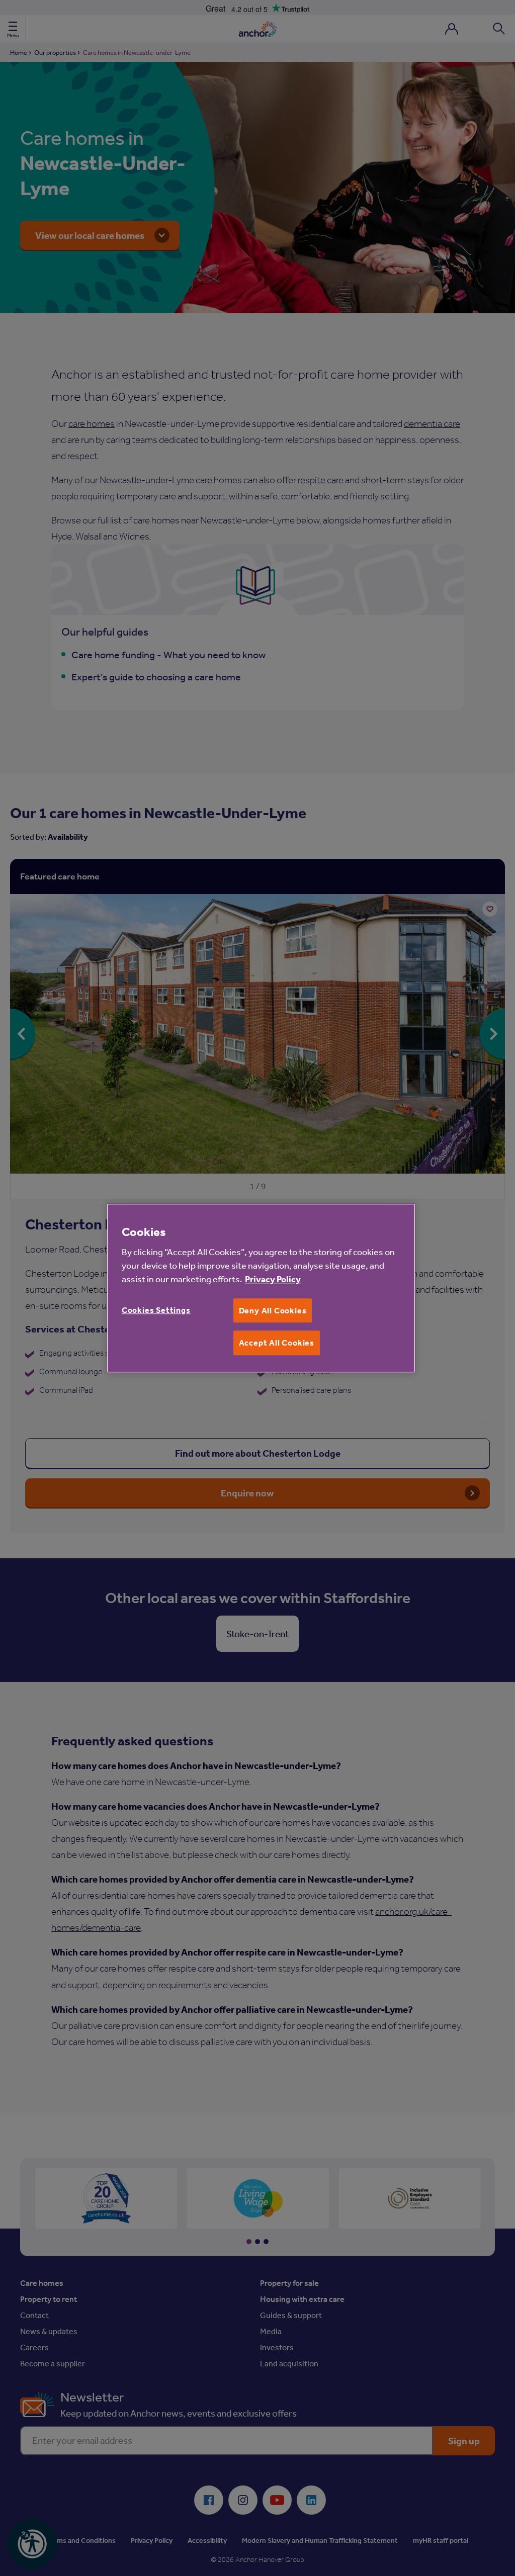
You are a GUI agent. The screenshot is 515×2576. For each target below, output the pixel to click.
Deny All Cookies (273, 1310)
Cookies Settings (156, 1310)
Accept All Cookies (277, 1343)
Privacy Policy (273, 1279)
